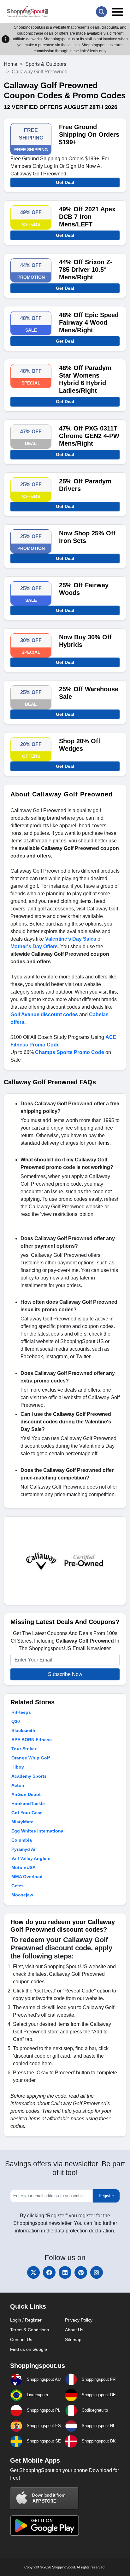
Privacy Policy (79, 2320)
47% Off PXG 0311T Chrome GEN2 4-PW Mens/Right (89, 436)
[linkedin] (65, 2272)
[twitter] (33, 2272)
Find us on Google (29, 2349)
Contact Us (21, 2339)
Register (106, 2196)
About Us (74, 2330)
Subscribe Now (65, 1674)
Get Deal (65, 182)
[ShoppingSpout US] (27, 12)
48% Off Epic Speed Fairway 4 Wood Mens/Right (89, 322)
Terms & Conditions (30, 2330)
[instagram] (97, 2272)
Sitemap (73, 2339)
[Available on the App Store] (44, 2498)
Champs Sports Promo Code (70, 1052)
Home (11, 64)
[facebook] (49, 2272)
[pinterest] (81, 2272)
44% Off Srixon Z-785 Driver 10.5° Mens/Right (86, 270)
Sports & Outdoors (46, 64)
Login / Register (26, 2320)
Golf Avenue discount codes (44, 1014)
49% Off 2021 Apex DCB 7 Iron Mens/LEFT (87, 217)
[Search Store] (101, 12)
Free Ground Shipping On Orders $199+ (89, 134)
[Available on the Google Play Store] (44, 2525)
